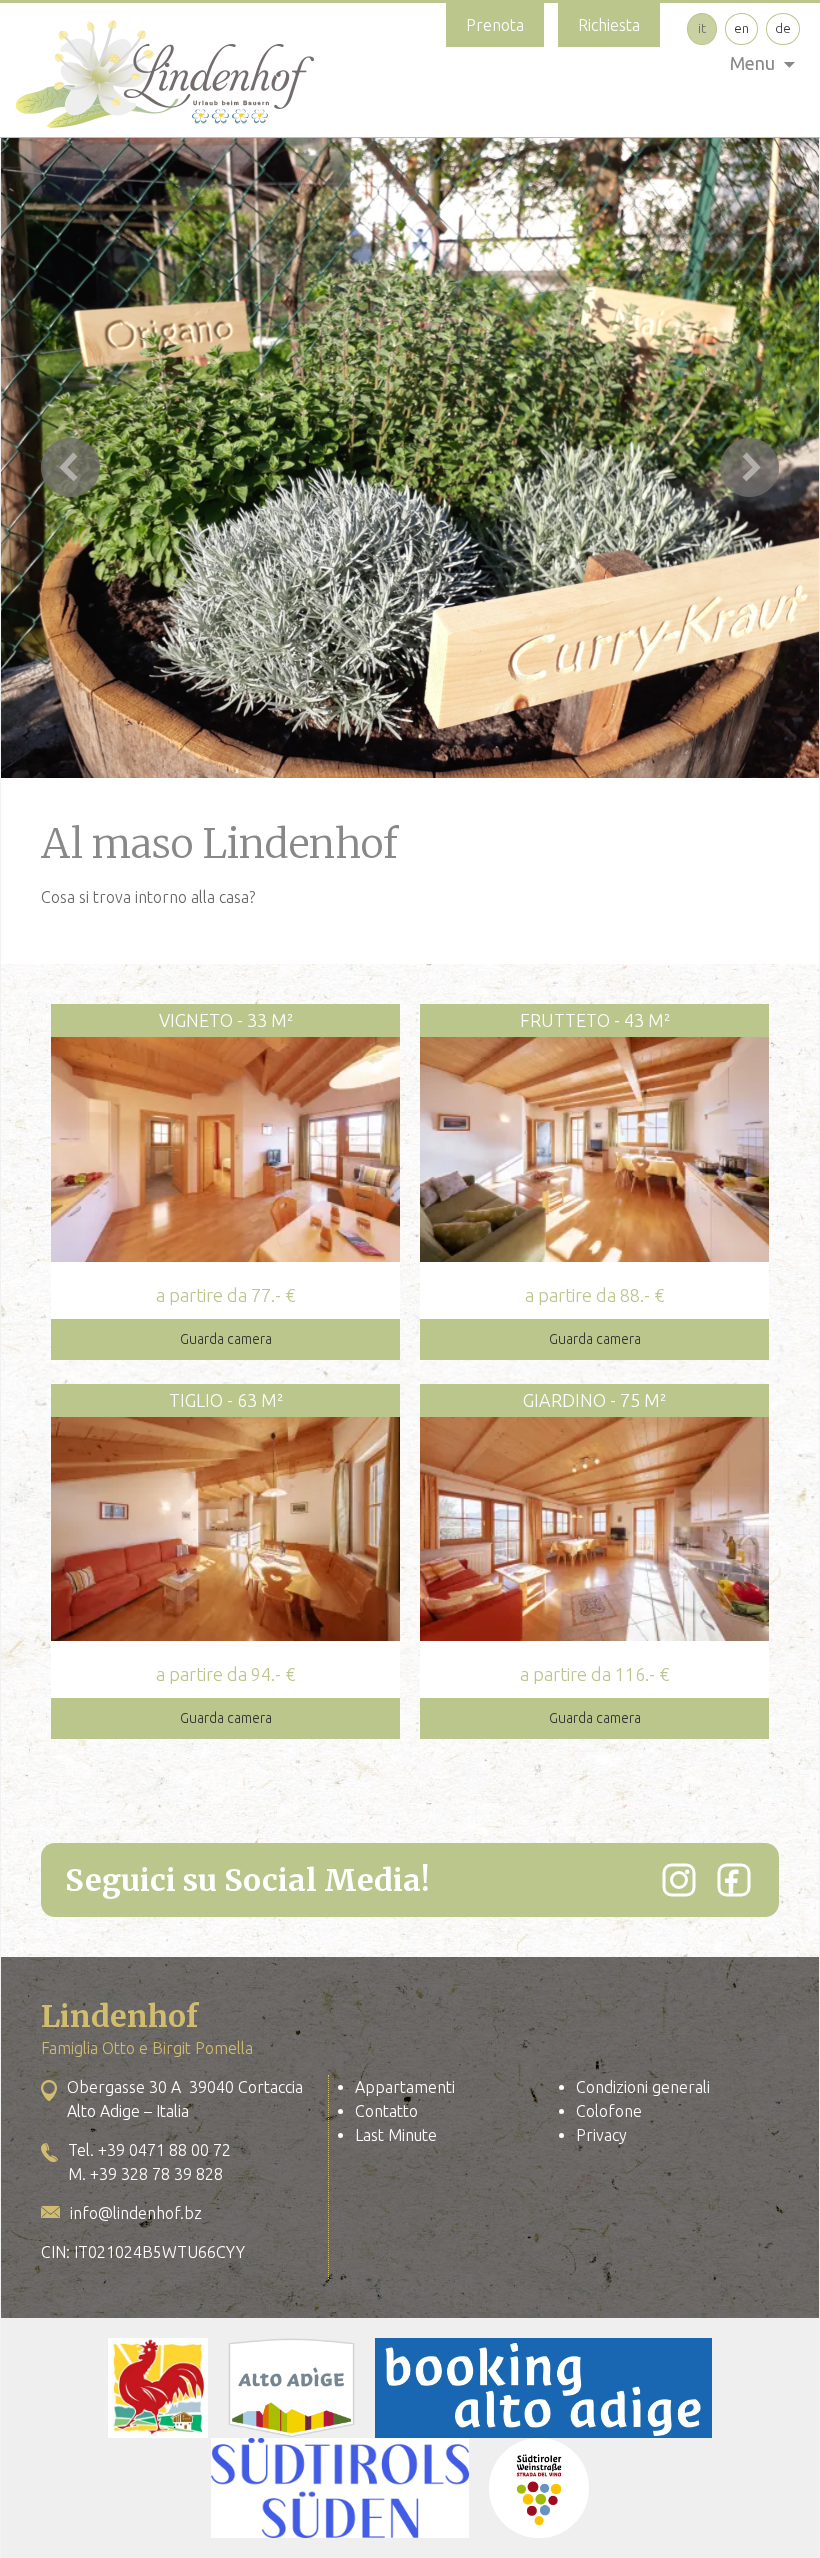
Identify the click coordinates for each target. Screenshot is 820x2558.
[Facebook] (734, 1880)
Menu (752, 63)
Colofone (609, 2111)
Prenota (495, 25)
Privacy (601, 2135)
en (741, 28)
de (783, 28)
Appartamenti (405, 2087)
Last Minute (396, 2135)
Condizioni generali (643, 2087)
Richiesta (609, 25)
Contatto (386, 2111)
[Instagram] (679, 1880)
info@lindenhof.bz (136, 2213)
